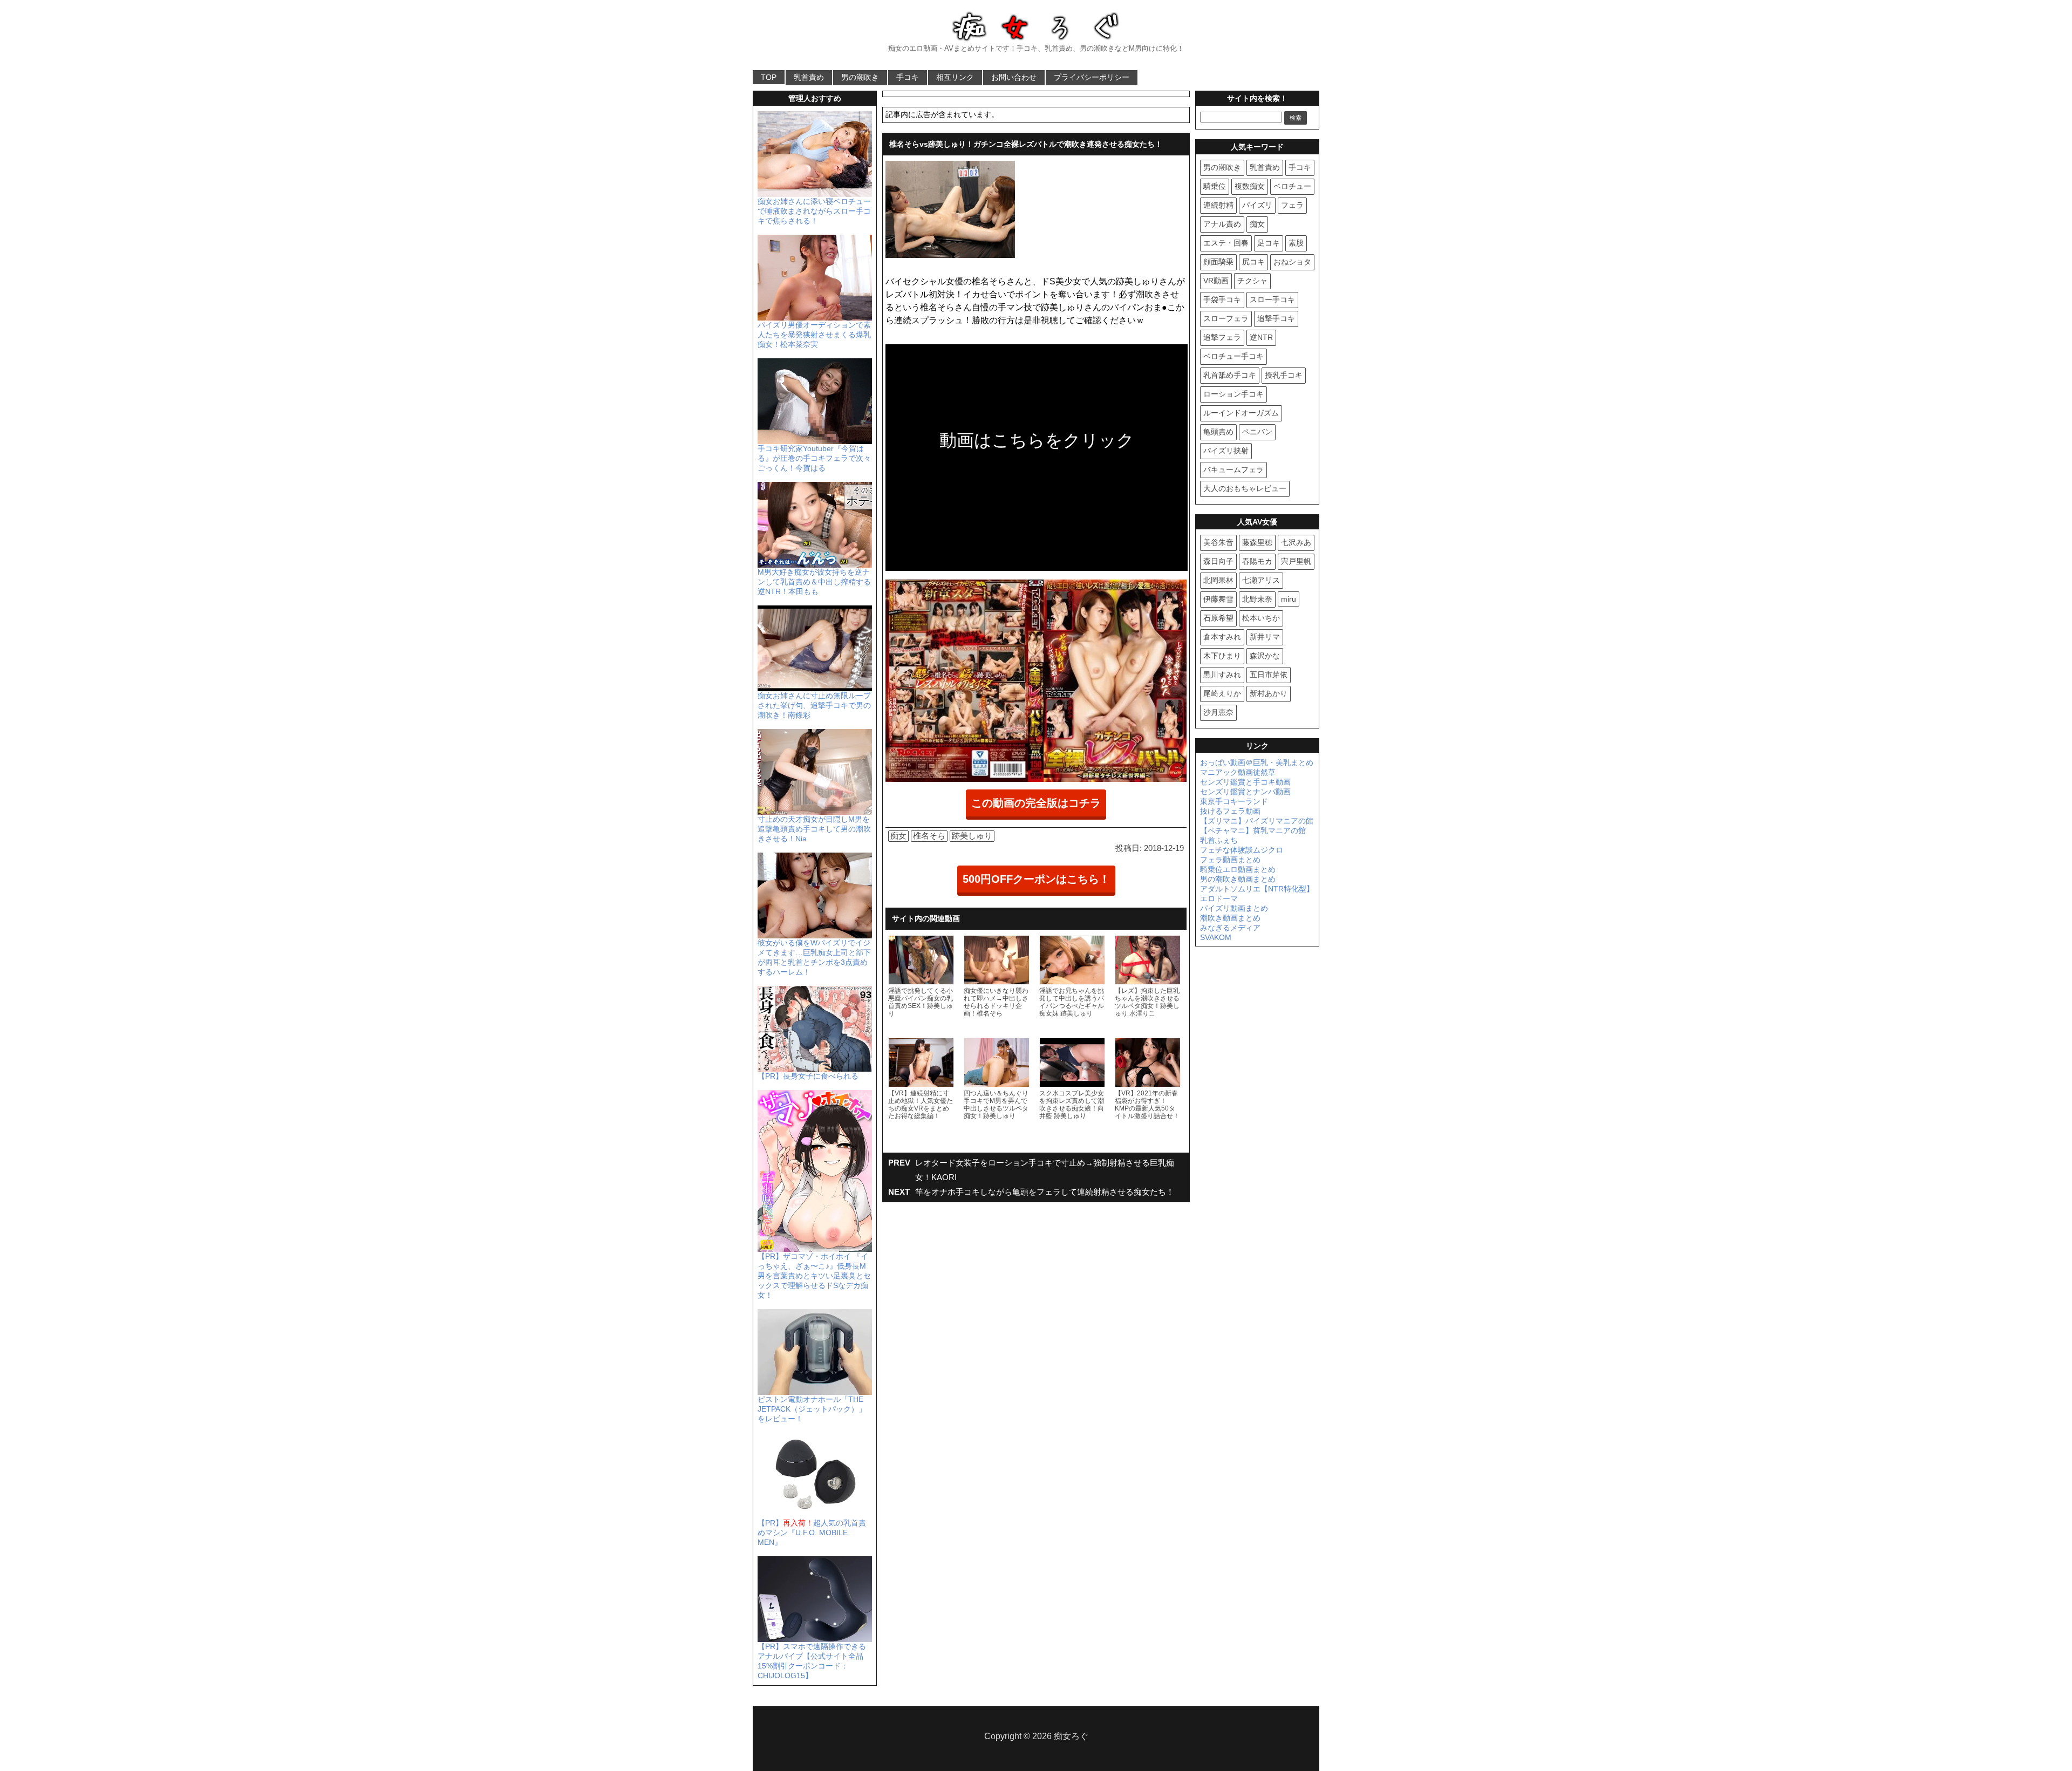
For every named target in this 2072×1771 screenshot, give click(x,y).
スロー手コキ (1272, 299)
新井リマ (1265, 637)
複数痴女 (1250, 186)
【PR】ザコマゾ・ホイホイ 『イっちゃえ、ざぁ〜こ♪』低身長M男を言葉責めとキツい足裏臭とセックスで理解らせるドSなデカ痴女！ (814, 1276)
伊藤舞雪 (1218, 599)
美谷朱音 (1218, 542)
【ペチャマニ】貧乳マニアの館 (1253, 830)
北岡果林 (1218, 580)
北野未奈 (1257, 599)
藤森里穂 (1257, 542)
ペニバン (1257, 432)
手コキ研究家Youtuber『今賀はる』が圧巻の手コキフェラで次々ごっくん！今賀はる (814, 458)
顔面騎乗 (1218, 262)
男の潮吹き (860, 77)
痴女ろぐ (1071, 1736)
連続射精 (1218, 205)
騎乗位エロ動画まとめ (1238, 869)
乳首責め (809, 77)
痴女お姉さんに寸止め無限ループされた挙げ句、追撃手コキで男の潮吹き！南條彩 (814, 705)
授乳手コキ (1284, 375)
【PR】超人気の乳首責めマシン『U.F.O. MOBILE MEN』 (812, 1532)
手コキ (908, 77)
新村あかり (1269, 693)
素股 (1296, 243)
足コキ (1269, 243)
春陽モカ (1257, 561)
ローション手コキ (1233, 394)
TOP (769, 77)
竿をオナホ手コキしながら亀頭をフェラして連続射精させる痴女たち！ (1045, 1192)
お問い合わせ (1014, 77)
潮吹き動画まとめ (1230, 918)
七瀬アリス (1261, 580)
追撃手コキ (1276, 318)
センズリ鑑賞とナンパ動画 (1245, 792)
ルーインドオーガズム (1241, 413)
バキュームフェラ (1233, 469)
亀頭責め (1218, 432)
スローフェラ (1226, 318)
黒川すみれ (1222, 675)
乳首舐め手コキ (1230, 375)
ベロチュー (1292, 186)
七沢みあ (1296, 542)
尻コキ (1253, 262)
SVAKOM (1216, 937)
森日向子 (1218, 561)
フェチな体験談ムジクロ (1242, 850)
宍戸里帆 (1296, 561)
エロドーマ (1219, 898)
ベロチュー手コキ (1233, 356)
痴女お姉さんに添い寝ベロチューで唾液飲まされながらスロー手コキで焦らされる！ (814, 211)
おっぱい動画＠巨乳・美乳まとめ (1257, 762)
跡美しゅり (972, 836)
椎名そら (929, 836)
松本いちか (1261, 618)
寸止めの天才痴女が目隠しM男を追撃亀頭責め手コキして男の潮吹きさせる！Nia (814, 829)
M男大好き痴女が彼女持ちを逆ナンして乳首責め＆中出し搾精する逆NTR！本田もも (814, 582)
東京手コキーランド (1234, 801)
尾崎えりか (1222, 693)
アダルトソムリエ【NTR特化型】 (1257, 889)
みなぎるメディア (1230, 928)
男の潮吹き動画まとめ (1238, 879)
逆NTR (1261, 337)
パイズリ (1257, 205)
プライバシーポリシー (1092, 77)
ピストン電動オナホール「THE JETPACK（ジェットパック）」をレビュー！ (812, 1409)
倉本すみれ (1222, 637)
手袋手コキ (1222, 299)
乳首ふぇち (1219, 840)
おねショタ (1292, 262)
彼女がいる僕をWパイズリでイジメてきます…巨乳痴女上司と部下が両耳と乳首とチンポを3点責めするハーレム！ (814, 957)
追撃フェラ (1222, 337)
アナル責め (1222, 224)
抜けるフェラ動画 (1230, 811)
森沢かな (1265, 656)
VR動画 (1216, 281)
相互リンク (955, 77)
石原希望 (1218, 618)
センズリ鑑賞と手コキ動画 (1245, 782)
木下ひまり (1222, 656)
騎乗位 (1215, 186)
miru (1289, 599)
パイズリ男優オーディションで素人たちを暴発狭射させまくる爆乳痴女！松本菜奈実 (814, 335)
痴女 (898, 836)
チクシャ (1252, 281)
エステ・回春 (1226, 243)
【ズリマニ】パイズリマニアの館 (1257, 821)
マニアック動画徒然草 (1238, 772)
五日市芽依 (1269, 675)
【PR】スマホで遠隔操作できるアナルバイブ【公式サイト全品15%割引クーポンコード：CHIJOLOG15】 (812, 1661)
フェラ (1292, 205)
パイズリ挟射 (1226, 451)
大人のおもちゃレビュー (1245, 488)
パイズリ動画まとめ (1234, 908)
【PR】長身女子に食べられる (808, 1076)
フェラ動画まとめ (1230, 860)
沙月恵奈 (1218, 712)
